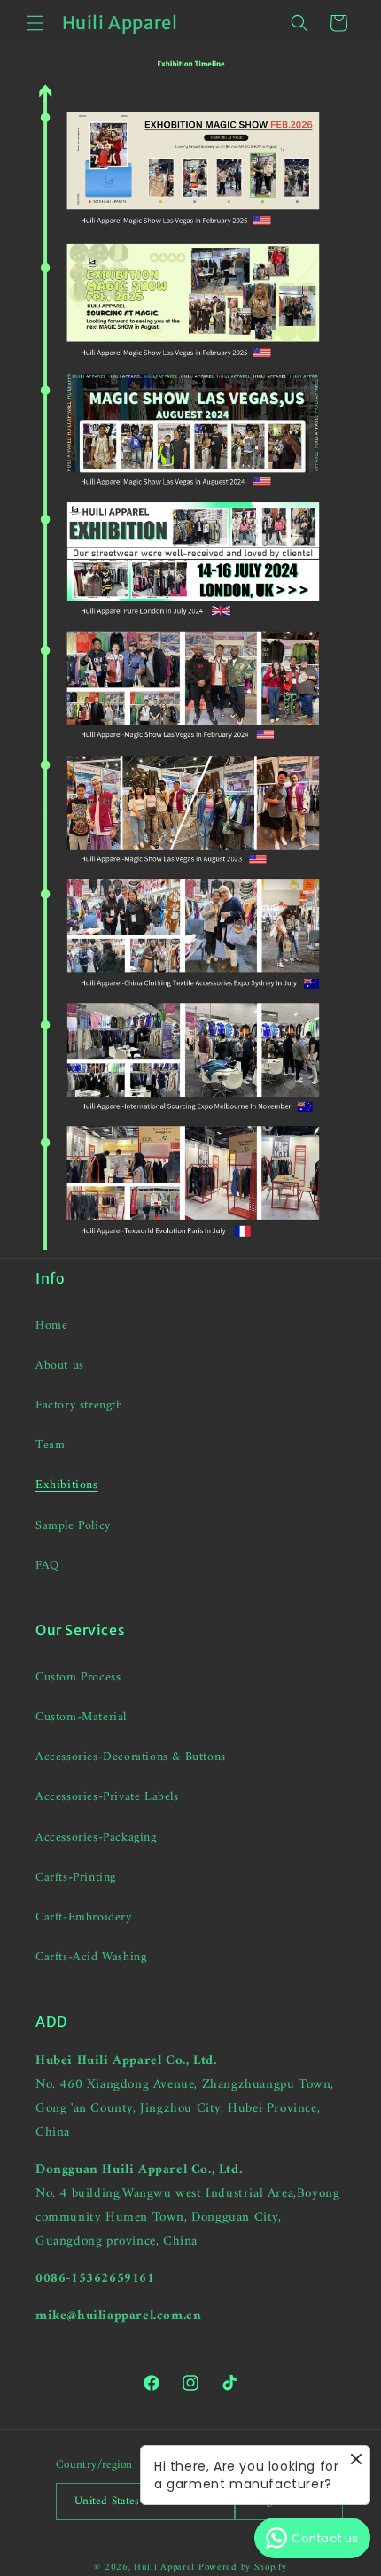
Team (50, 1445)
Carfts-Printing (76, 1878)
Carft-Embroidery (84, 1917)
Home (51, 1326)
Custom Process (78, 1677)
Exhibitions (67, 1485)
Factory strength (79, 1405)
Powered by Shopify (243, 2568)
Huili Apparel (164, 2568)
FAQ (47, 1566)
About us (60, 1366)
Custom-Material (81, 1717)
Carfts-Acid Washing (91, 1957)
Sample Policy (73, 1526)
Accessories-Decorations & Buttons (131, 1757)
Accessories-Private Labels (107, 1797)
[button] (35, 23)
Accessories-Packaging (96, 1838)
